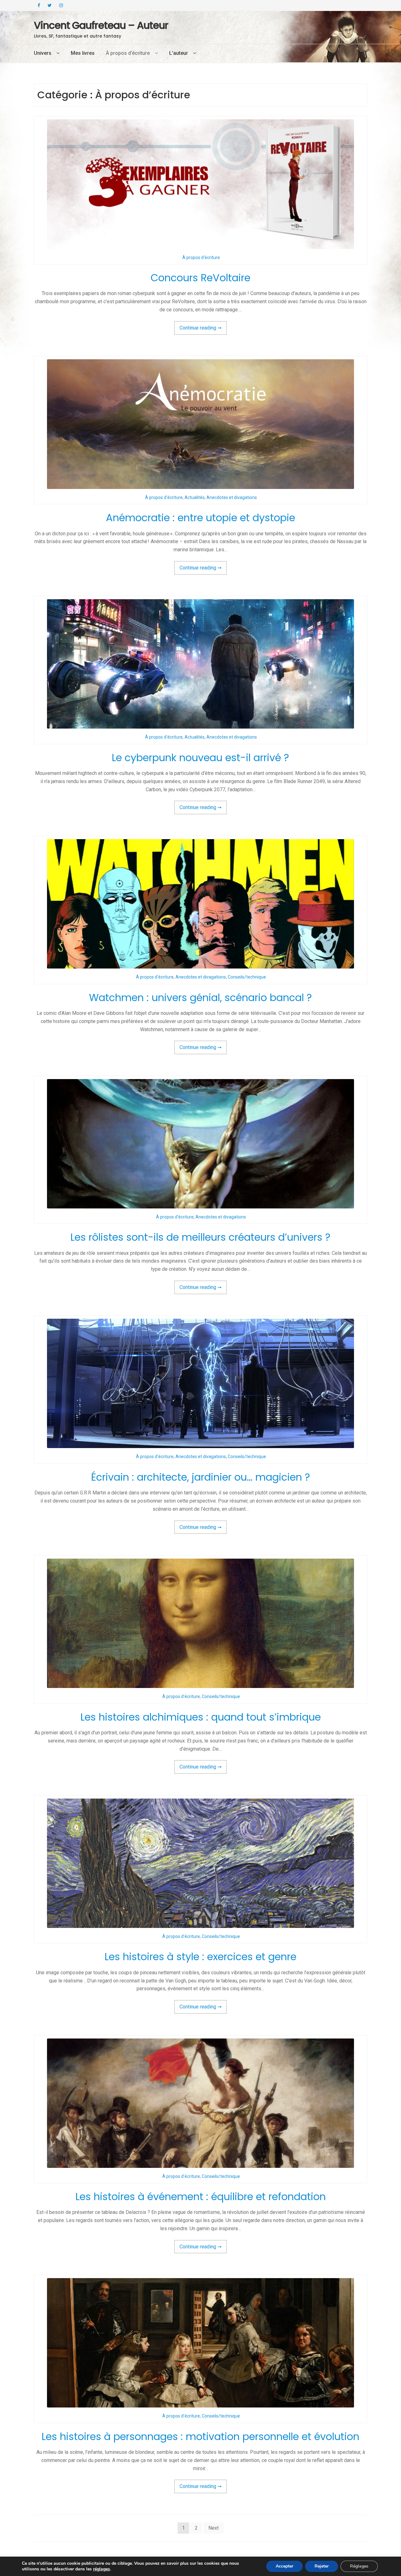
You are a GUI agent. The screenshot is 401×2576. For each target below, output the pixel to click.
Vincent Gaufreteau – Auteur (101, 25)
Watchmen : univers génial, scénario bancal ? (200, 997)
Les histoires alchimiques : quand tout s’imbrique (201, 1717)
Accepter (284, 2566)
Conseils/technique (247, 977)
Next (214, 2528)
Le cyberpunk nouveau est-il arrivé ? (200, 758)
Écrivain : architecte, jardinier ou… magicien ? (201, 1477)
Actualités (195, 497)
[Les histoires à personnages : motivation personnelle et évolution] (200, 2343)
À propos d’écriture (128, 53)
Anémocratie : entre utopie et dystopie (200, 518)
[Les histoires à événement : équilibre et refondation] (200, 2103)
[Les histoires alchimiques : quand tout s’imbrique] (200, 1623)
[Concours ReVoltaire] (200, 184)
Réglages (359, 2566)
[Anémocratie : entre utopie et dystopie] (200, 424)
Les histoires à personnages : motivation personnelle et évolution (200, 2436)
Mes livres (83, 53)
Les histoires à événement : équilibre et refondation (201, 2197)
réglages (102, 2569)
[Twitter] (50, 5)
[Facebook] (39, 5)
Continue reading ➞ (203, 330)
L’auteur (179, 53)
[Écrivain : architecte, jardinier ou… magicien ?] (200, 1383)
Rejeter (322, 2566)
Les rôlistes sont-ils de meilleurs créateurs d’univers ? (200, 1237)
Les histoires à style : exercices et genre (200, 1957)
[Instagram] (61, 5)
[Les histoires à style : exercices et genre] (200, 1863)
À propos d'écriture (201, 257)
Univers (43, 53)
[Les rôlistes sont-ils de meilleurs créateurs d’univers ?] (200, 1144)
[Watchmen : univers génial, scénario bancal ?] (200, 904)
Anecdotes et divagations (232, 497)
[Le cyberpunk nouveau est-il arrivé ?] (200, 664)
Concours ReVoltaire (200, 278)
